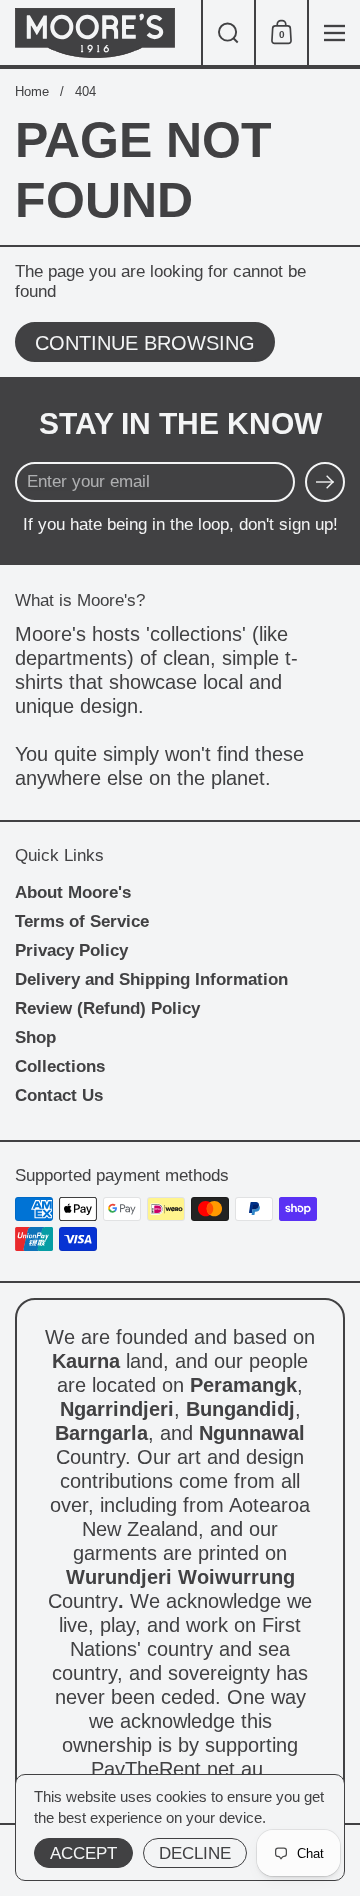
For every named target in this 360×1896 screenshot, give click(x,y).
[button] (227, 32)
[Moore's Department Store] (100, 33)
